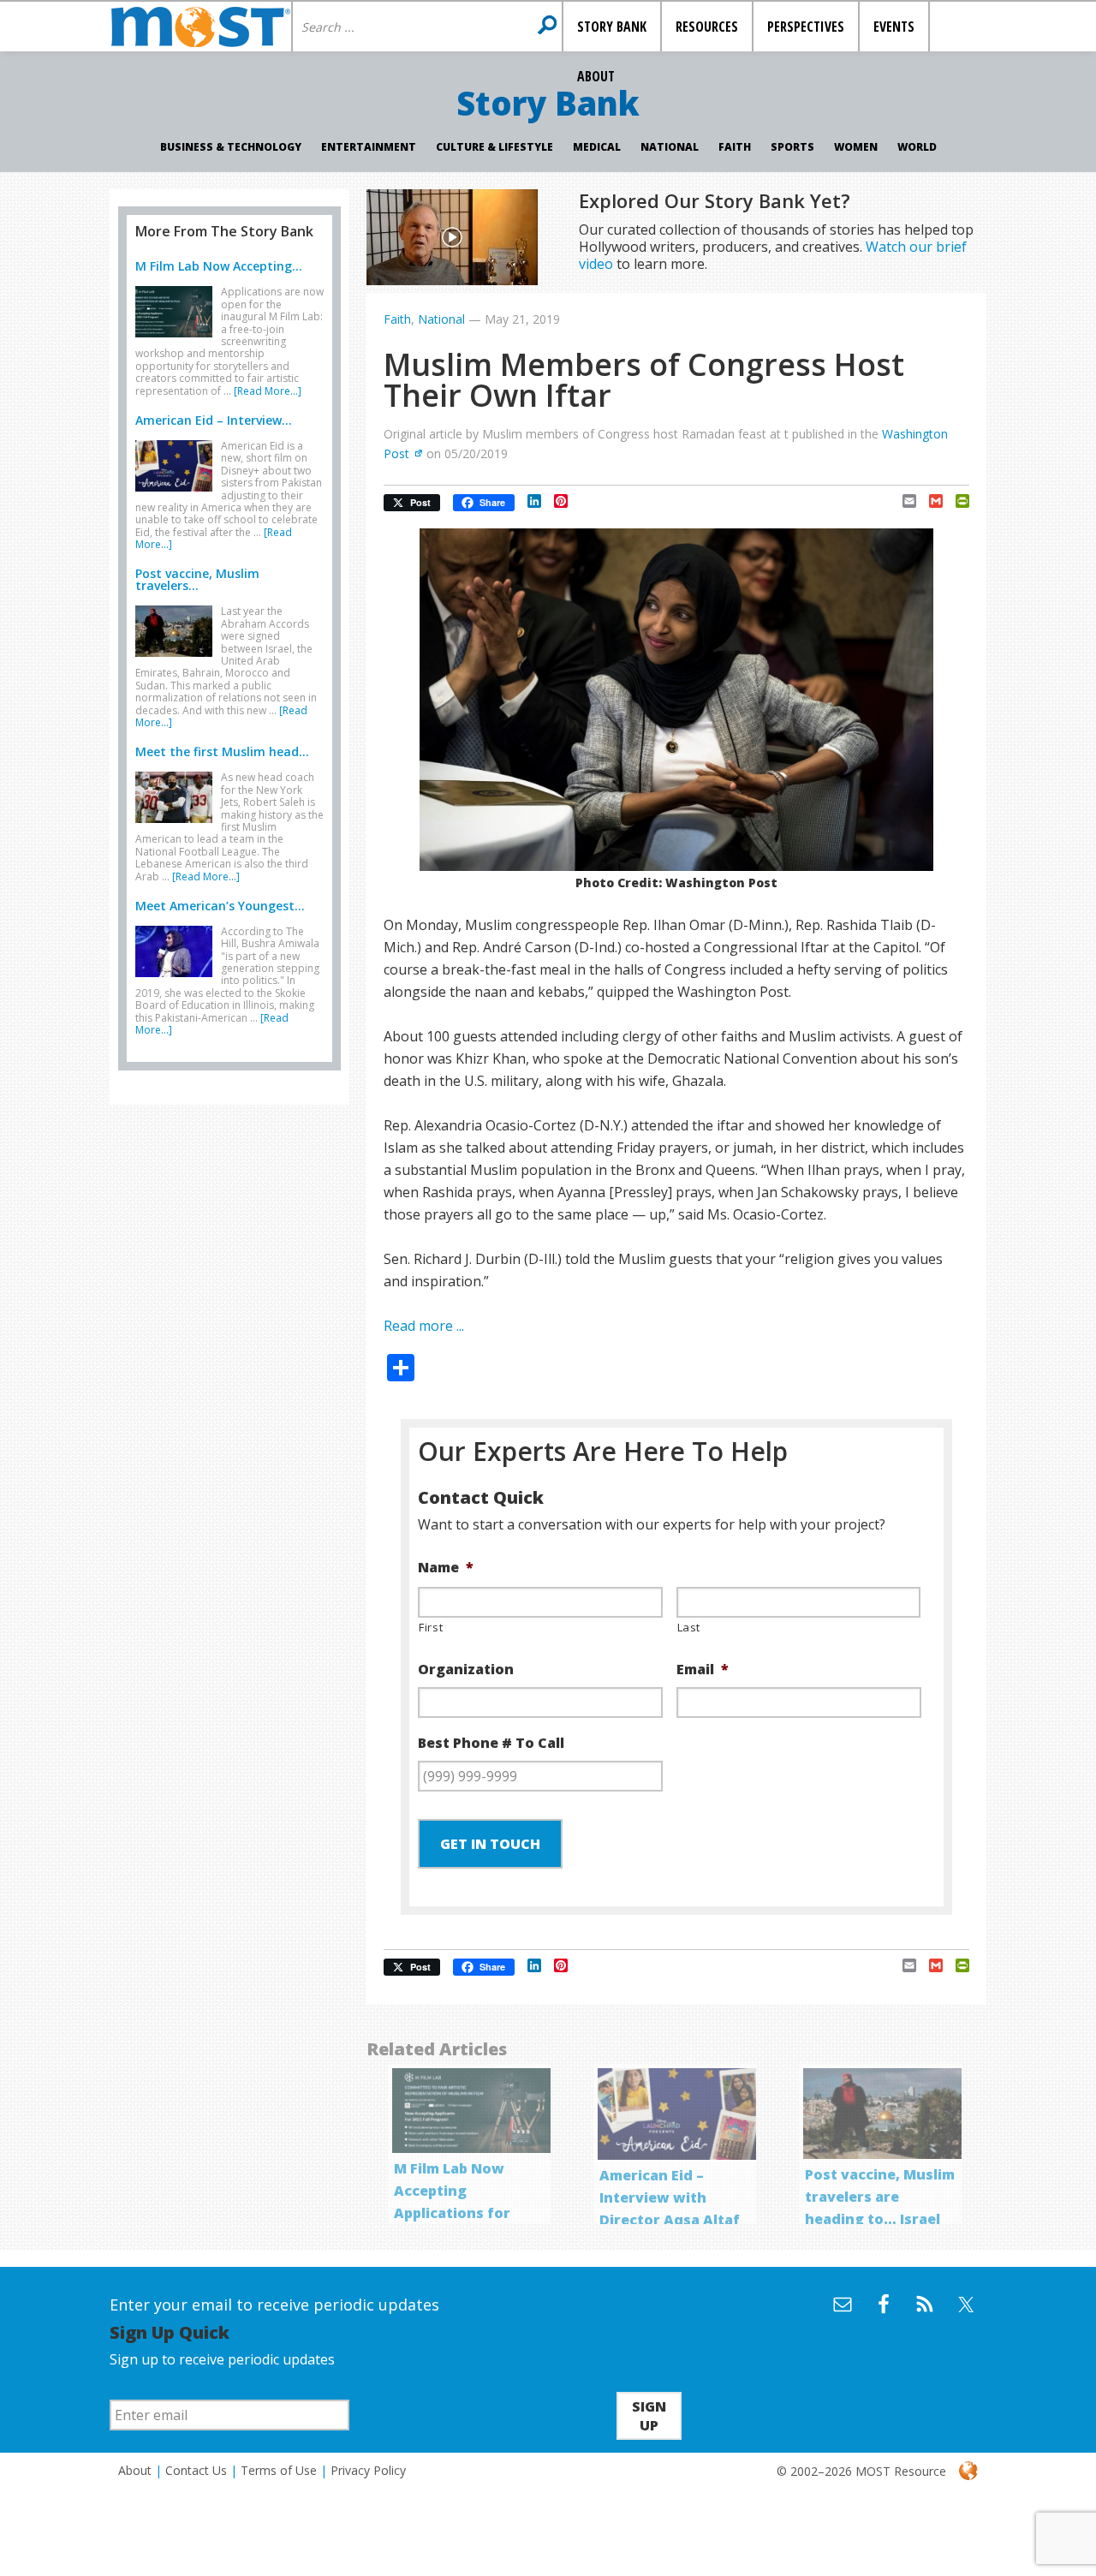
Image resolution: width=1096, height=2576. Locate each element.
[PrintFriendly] (956, 501)
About (135, 2470)
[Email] (903, 501)
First (431, 1627)
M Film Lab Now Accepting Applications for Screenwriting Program (452, 2213)
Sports (792, 147)
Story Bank (548, 103)
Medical (597, 147)
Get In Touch (490, 1844)
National (670, 147)
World (917, 147)
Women (856, 147)
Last (689, 1627)
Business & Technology (231, 147)
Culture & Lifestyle (494, 147)
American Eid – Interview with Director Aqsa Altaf (670, 2197)
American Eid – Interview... (214, 420)
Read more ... (424, 1326)
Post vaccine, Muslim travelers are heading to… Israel (880, 2197)
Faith (735, 147)
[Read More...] (268, 391)
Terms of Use (279, 2470)
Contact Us (196, 2470)
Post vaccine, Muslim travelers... (197, 579)
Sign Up (649, 2416)
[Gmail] (929, 501)
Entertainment (369, 147)
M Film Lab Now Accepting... (219, 266)
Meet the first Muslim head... (222, 751)
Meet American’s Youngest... (220, 906)
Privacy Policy (368, 2470)
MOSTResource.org (200, 27)
